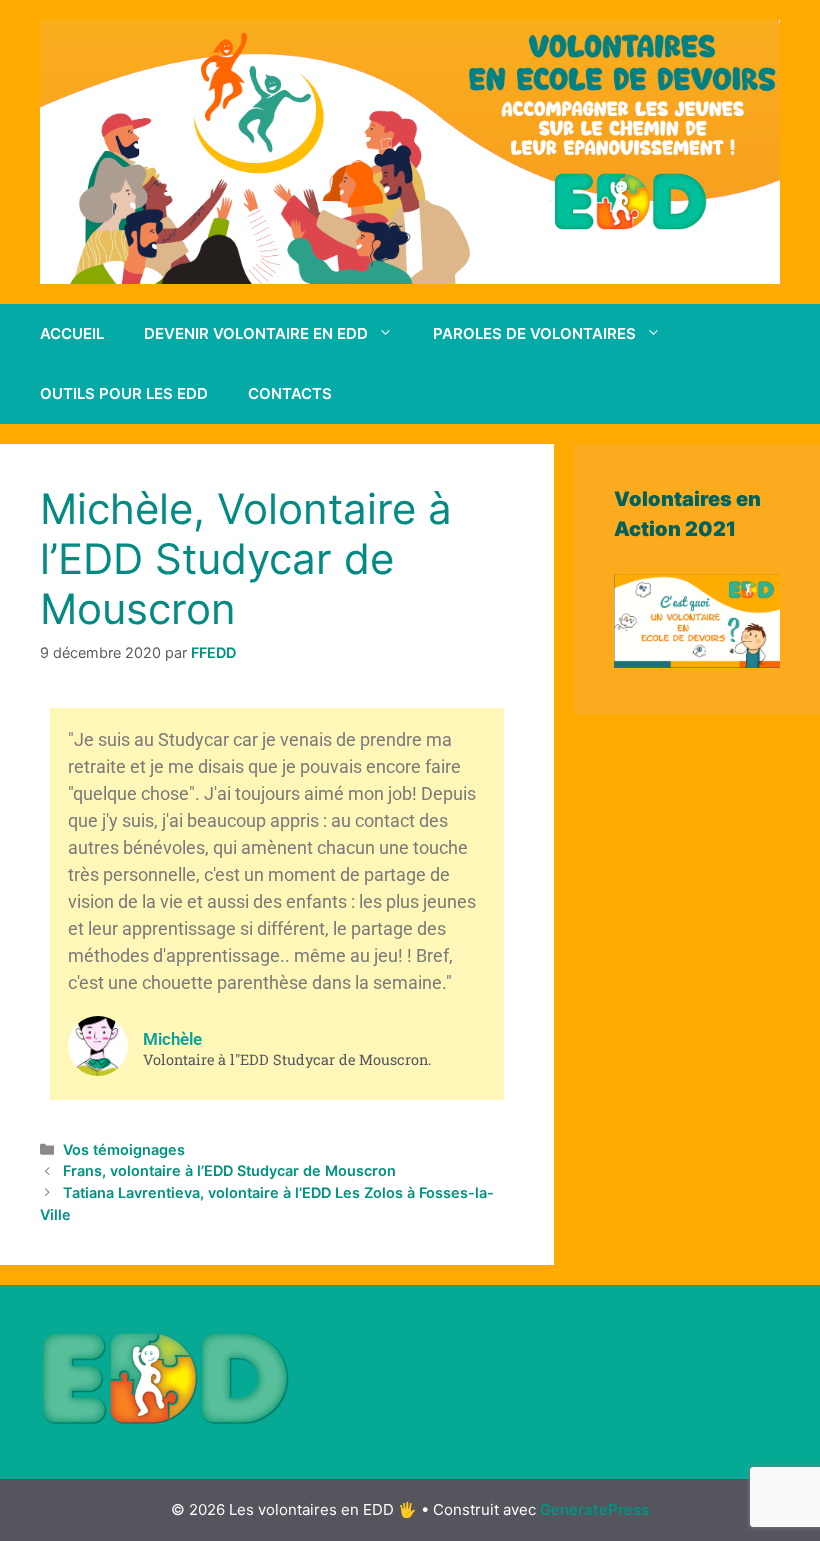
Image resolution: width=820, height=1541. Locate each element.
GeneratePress (594, 1509)
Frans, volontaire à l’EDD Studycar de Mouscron (229, 1170)
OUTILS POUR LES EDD (124, 393)
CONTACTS (290, 393)
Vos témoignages (124, 1149)
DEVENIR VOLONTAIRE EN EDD (256, 333)
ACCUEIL (72, 333)
